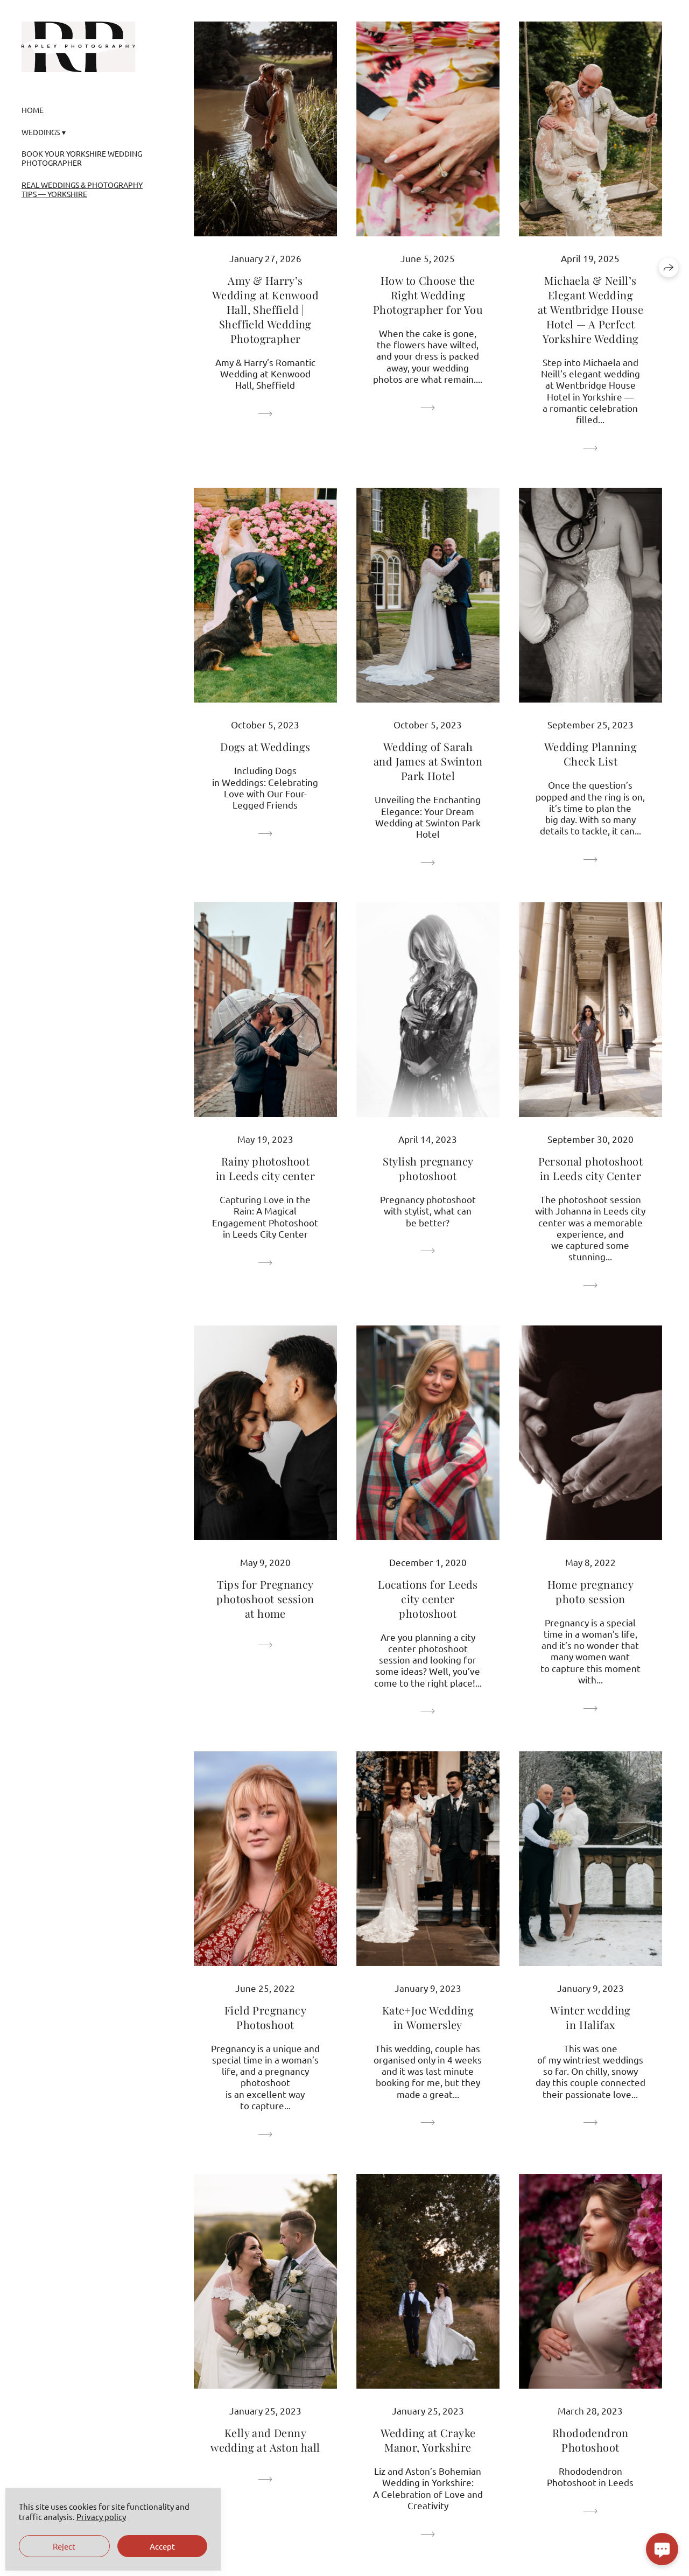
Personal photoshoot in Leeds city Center (591, 1168)
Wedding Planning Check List (590, 754)
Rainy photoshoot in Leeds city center (265, 1168)
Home (33, 110)
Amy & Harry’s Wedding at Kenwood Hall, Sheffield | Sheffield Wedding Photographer (265, 309)
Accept (162, 2546)
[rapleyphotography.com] (78, 47)
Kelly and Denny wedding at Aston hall (265, 2440)
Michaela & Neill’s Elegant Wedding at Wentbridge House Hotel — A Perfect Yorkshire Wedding (591, 309)
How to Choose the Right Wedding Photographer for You (428, 295)
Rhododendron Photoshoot (590, 2440)
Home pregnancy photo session (591, 1591)
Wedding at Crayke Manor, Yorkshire (428, 2440)
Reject (64, 2546)
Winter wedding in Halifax (590, 2017)
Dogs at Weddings (265, 746)
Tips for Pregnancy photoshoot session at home (265, 1599)
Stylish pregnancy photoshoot (428, 1168)
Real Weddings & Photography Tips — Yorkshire (82, 189)
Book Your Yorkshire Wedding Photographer (82, 158)
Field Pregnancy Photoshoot (265, 2017)
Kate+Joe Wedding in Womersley (428, 2017)
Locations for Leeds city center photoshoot (428, 1599)
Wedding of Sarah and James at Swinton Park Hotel (428, 761)
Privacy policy (101, 2517)
